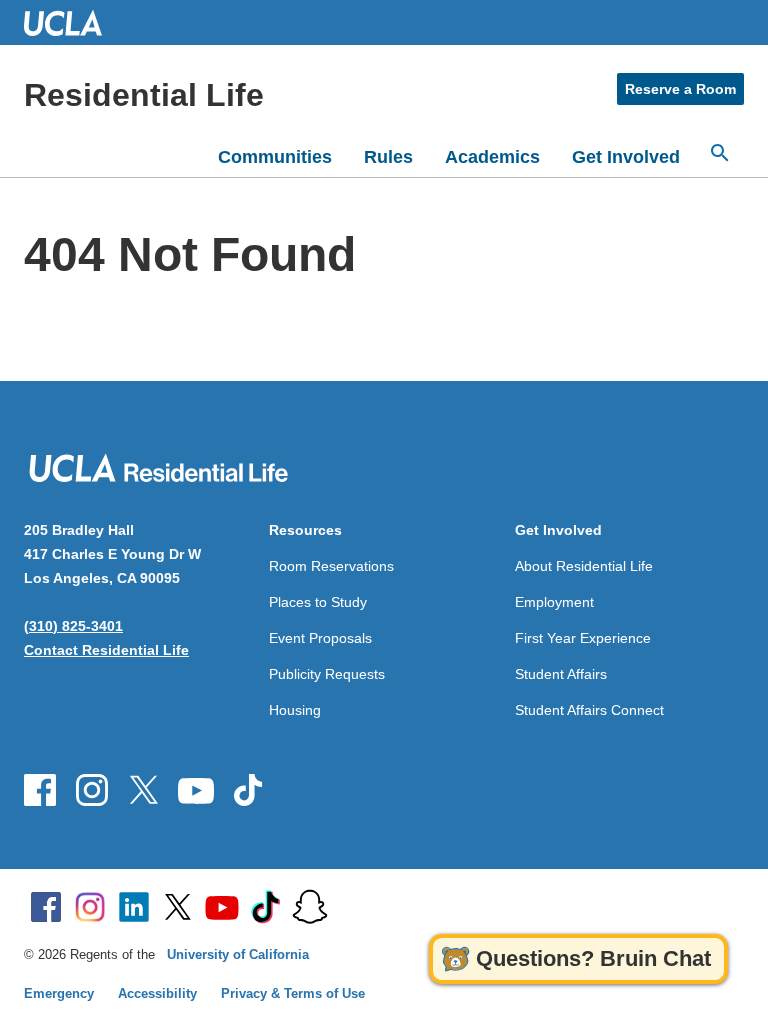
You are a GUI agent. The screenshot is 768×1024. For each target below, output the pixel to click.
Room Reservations (331, 566)
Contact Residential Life (106, 650)
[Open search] (720, 153)
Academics (492, 157)
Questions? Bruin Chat (593, 958)
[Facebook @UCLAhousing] (40, 790)
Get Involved (626, 157)
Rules (388, 157)
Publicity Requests (327, 674)
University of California (238, 954)
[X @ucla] (178, 907)
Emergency (59, 993)
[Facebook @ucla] (46, 907)
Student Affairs (561, 674)
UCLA (72, 22)
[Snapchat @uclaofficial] (310, 907)
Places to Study (318, 602)
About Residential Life (584, 566)
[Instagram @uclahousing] (92, 790)
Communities (275, 157)
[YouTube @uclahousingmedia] (196, 790)
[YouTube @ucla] (222, 907)
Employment (554, 602)
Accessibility (157, 993)
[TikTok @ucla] (266, 907)
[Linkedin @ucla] (134, 907)
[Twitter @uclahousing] (144, 790)
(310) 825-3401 (73, 626)
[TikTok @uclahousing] (248, 790)
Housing (295, 710)
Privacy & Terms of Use (293, 993)
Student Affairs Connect (589, 710)
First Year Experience (583, 638)
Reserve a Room (680, 89)
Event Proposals (320, 638)
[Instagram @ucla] (90, 907)
